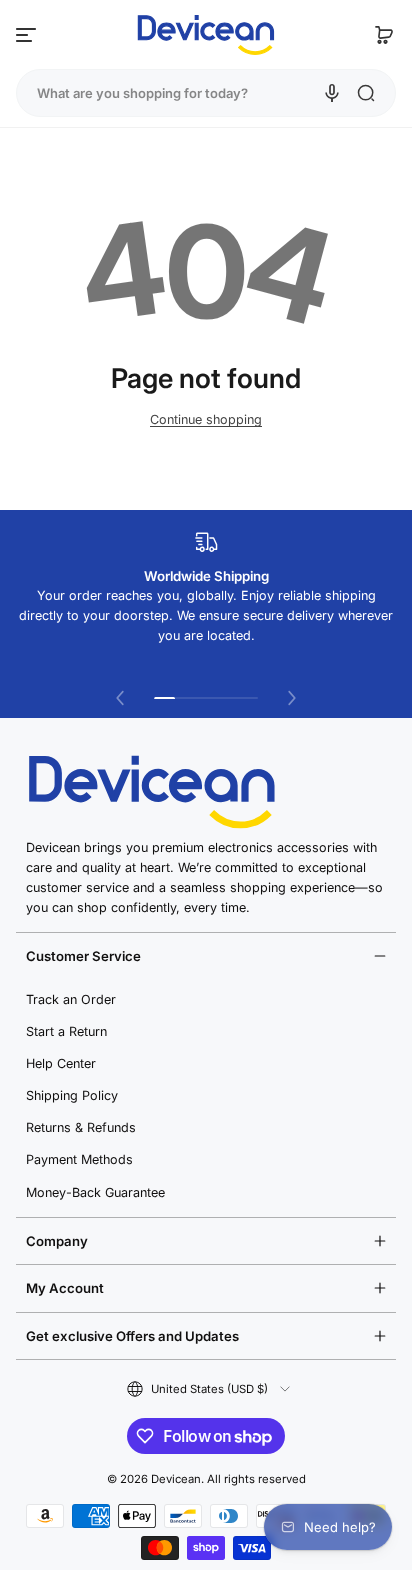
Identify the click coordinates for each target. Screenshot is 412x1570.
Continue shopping (206, 419)
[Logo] (206, 35)
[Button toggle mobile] (28, 35)
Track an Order (71, 999)
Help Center (61, 1063)
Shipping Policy (72, 1095)
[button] (384, 35)
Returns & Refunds (81, 1127)
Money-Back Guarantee (95, 1192)
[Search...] (366, 93)
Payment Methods (79, 1159)
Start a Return (66, 1031)
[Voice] (332, 93)
